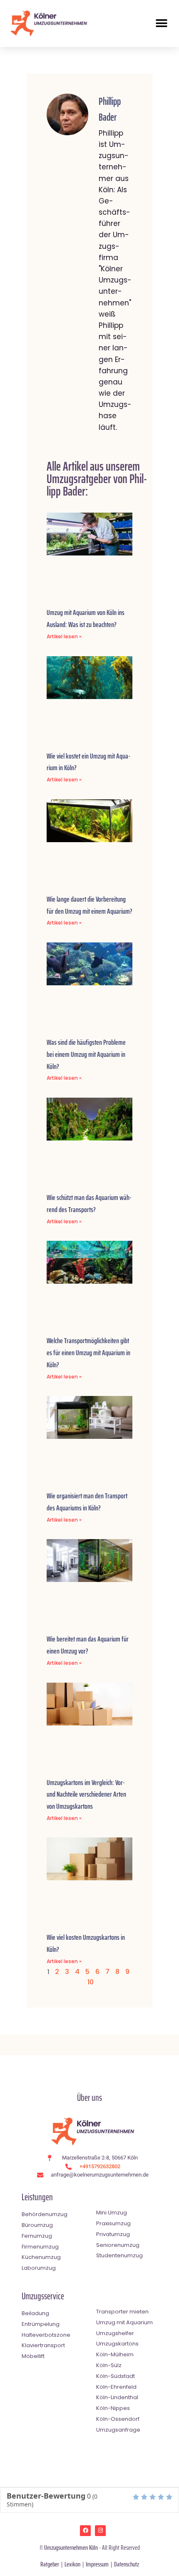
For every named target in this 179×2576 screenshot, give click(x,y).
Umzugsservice (43, 2296)
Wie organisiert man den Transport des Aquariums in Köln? (87, 1502)
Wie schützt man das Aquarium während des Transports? (89, 1204)
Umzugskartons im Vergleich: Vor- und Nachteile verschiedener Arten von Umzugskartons (86, 1795)
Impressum (97, 2564)
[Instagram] (100, 2531)
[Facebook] (85, 2531)
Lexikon (72, 2564)
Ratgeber (50, 2564)
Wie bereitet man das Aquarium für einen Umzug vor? (88, 1645)
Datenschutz (127, 2564)
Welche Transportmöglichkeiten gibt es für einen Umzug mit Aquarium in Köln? (88, 1353)
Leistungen (37, 2197)
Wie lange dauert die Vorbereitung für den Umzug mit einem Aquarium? (89, 905)
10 (91, 1982)
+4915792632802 (100, 2166)
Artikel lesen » (64, 636)
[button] (161, 23)
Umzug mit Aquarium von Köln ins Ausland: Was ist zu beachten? (86, 619)
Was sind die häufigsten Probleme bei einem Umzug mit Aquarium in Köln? (86, 1054)
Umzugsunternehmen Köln (71, 2547)
